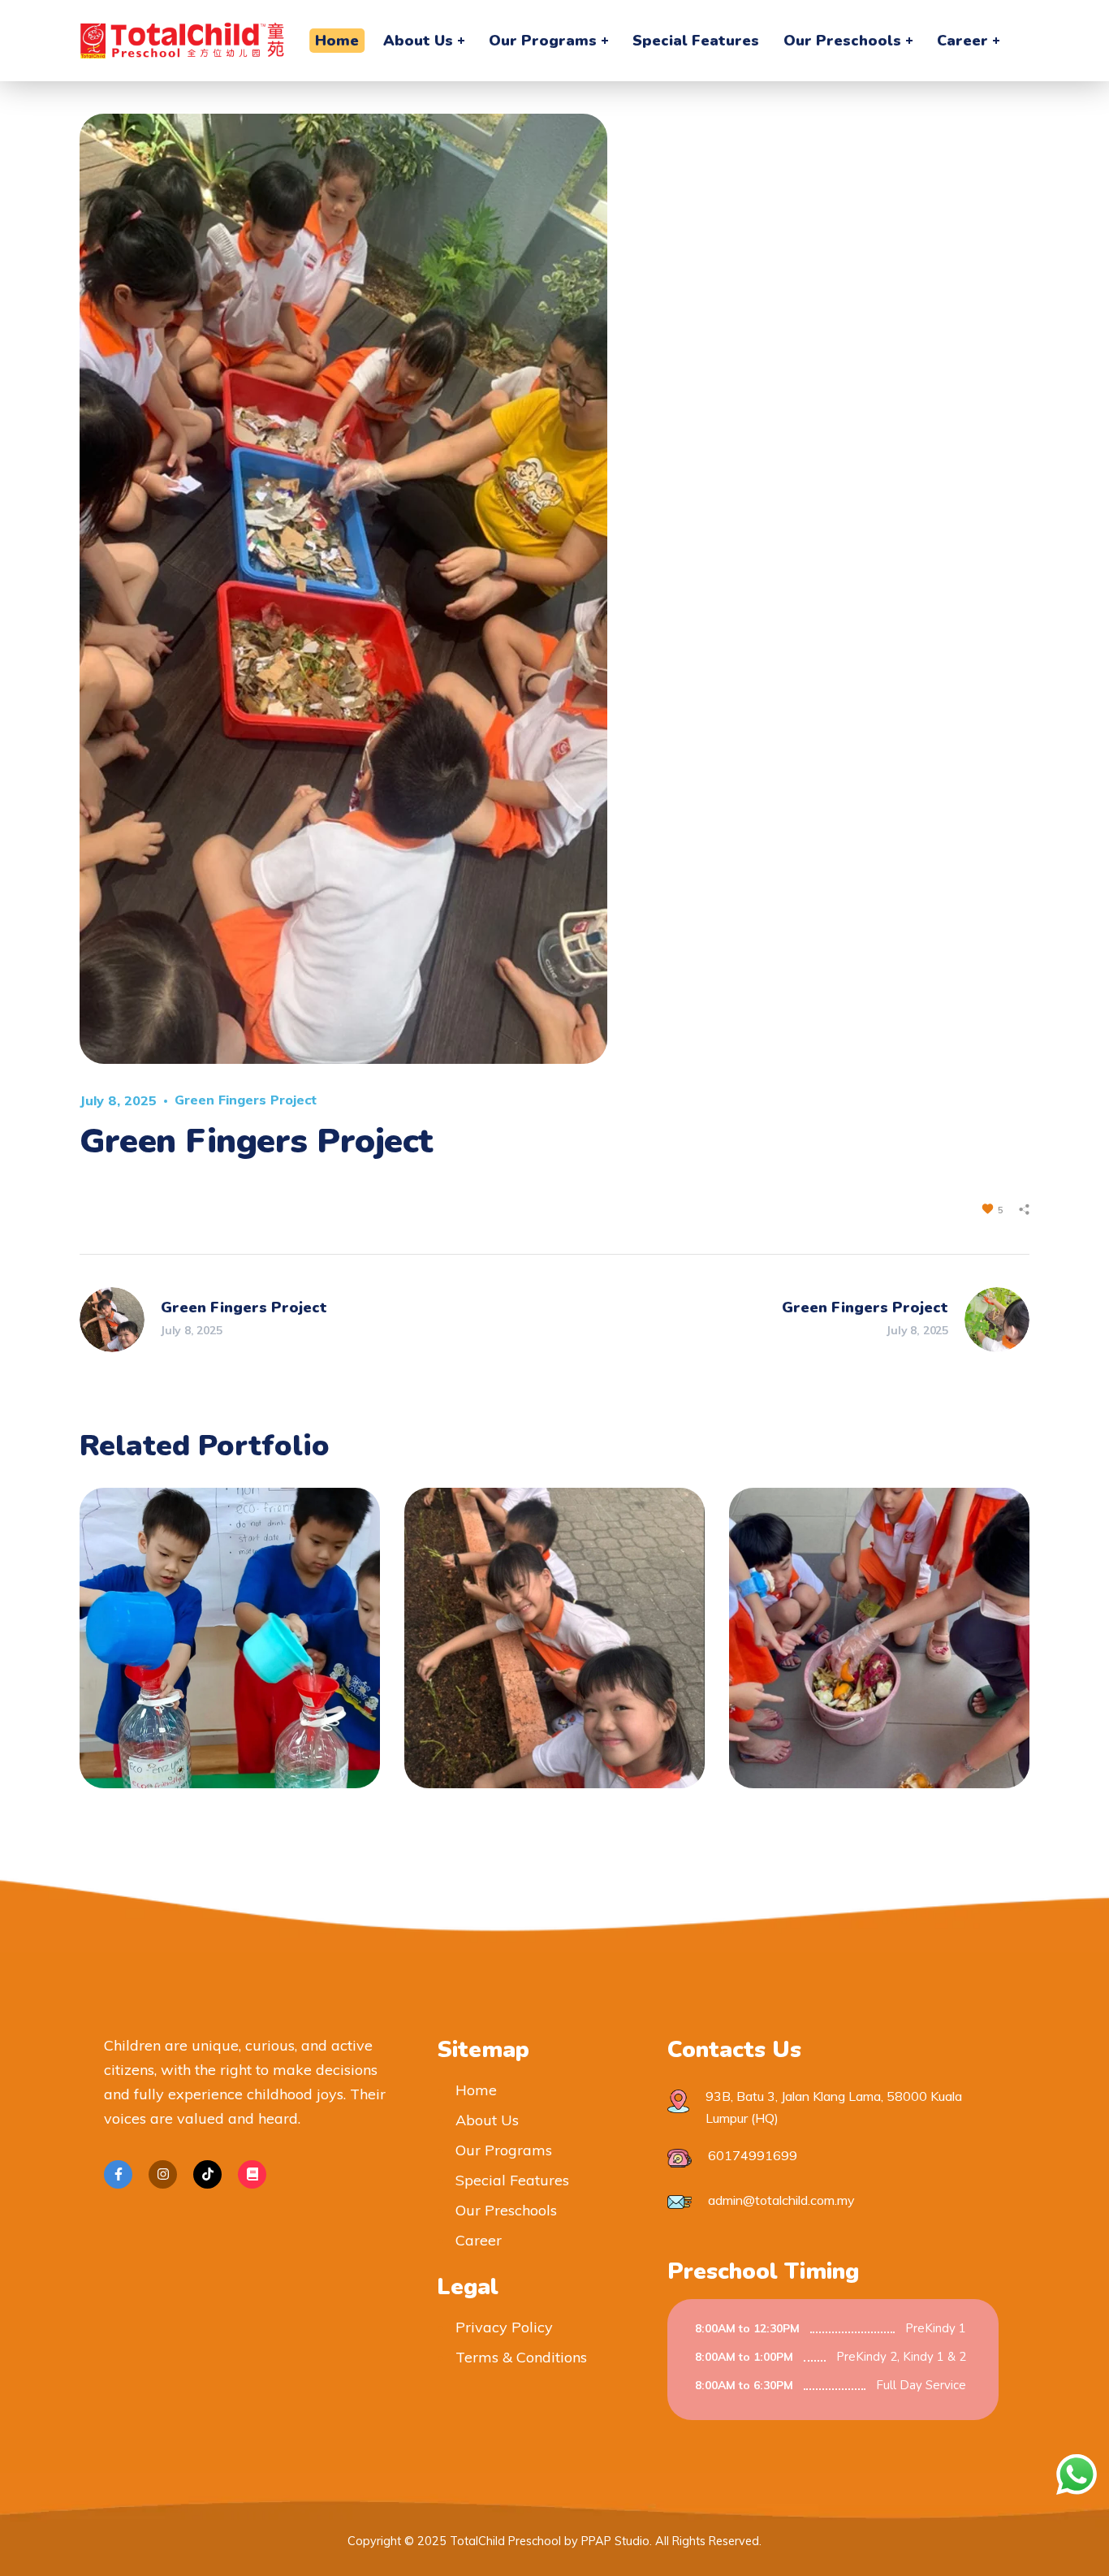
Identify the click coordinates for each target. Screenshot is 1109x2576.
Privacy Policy (504, 2327)
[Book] (252, 2174)
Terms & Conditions (521, 2357)
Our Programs (504, 2150)
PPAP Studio (615, 2541)
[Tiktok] (207, 2174)
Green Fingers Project (246, 1100)
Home (476, 2090)
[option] (230, 1650)
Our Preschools (506, 2210)
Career (479, 2240)
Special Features (512, 2180)
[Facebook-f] (118, 2174)
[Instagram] (163, 2174)
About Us (487, 2120)
